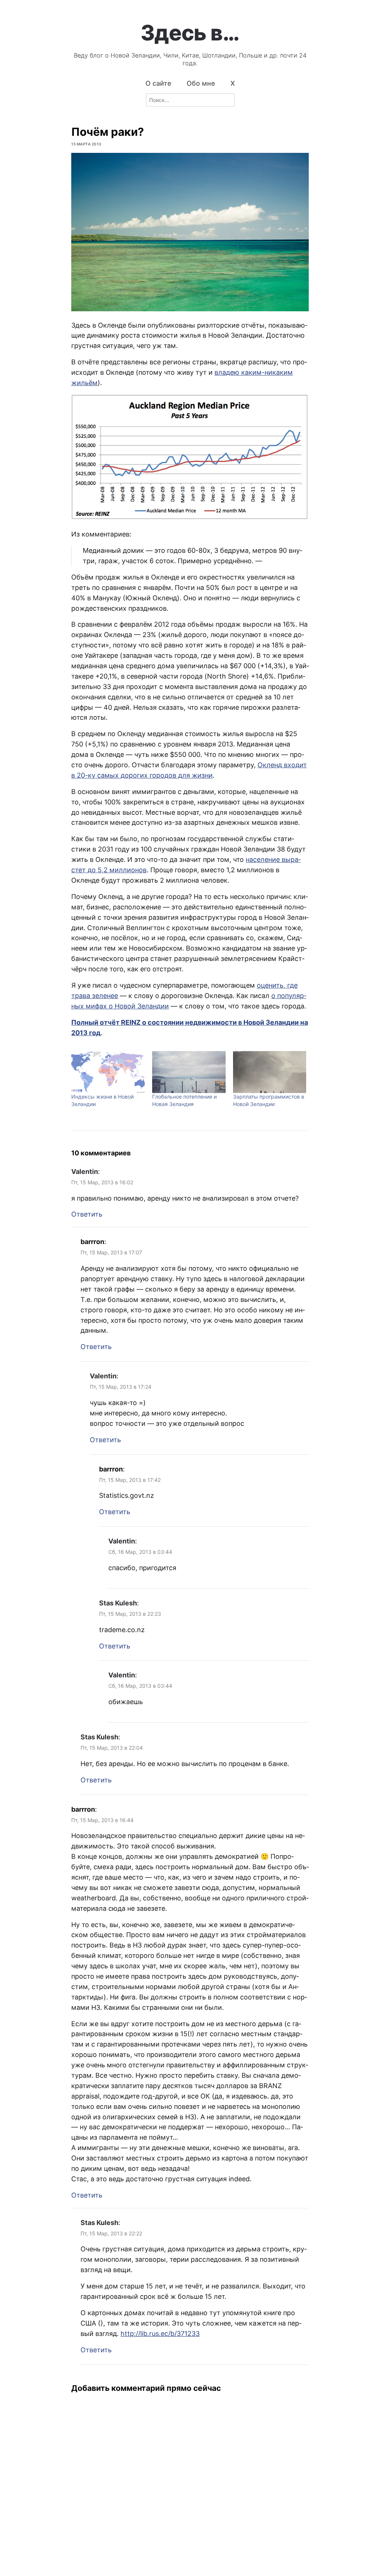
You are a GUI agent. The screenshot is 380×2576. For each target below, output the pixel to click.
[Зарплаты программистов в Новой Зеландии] (270, 1072)
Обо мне (201, 83)
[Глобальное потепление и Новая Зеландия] (189, 1072)
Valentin (85, 1171)
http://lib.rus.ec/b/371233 (160, 2334)
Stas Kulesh (118, 1603)
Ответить (87, 1214)
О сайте (158, 83)
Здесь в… (190, 33)
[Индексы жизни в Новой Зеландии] (108, 1072)
